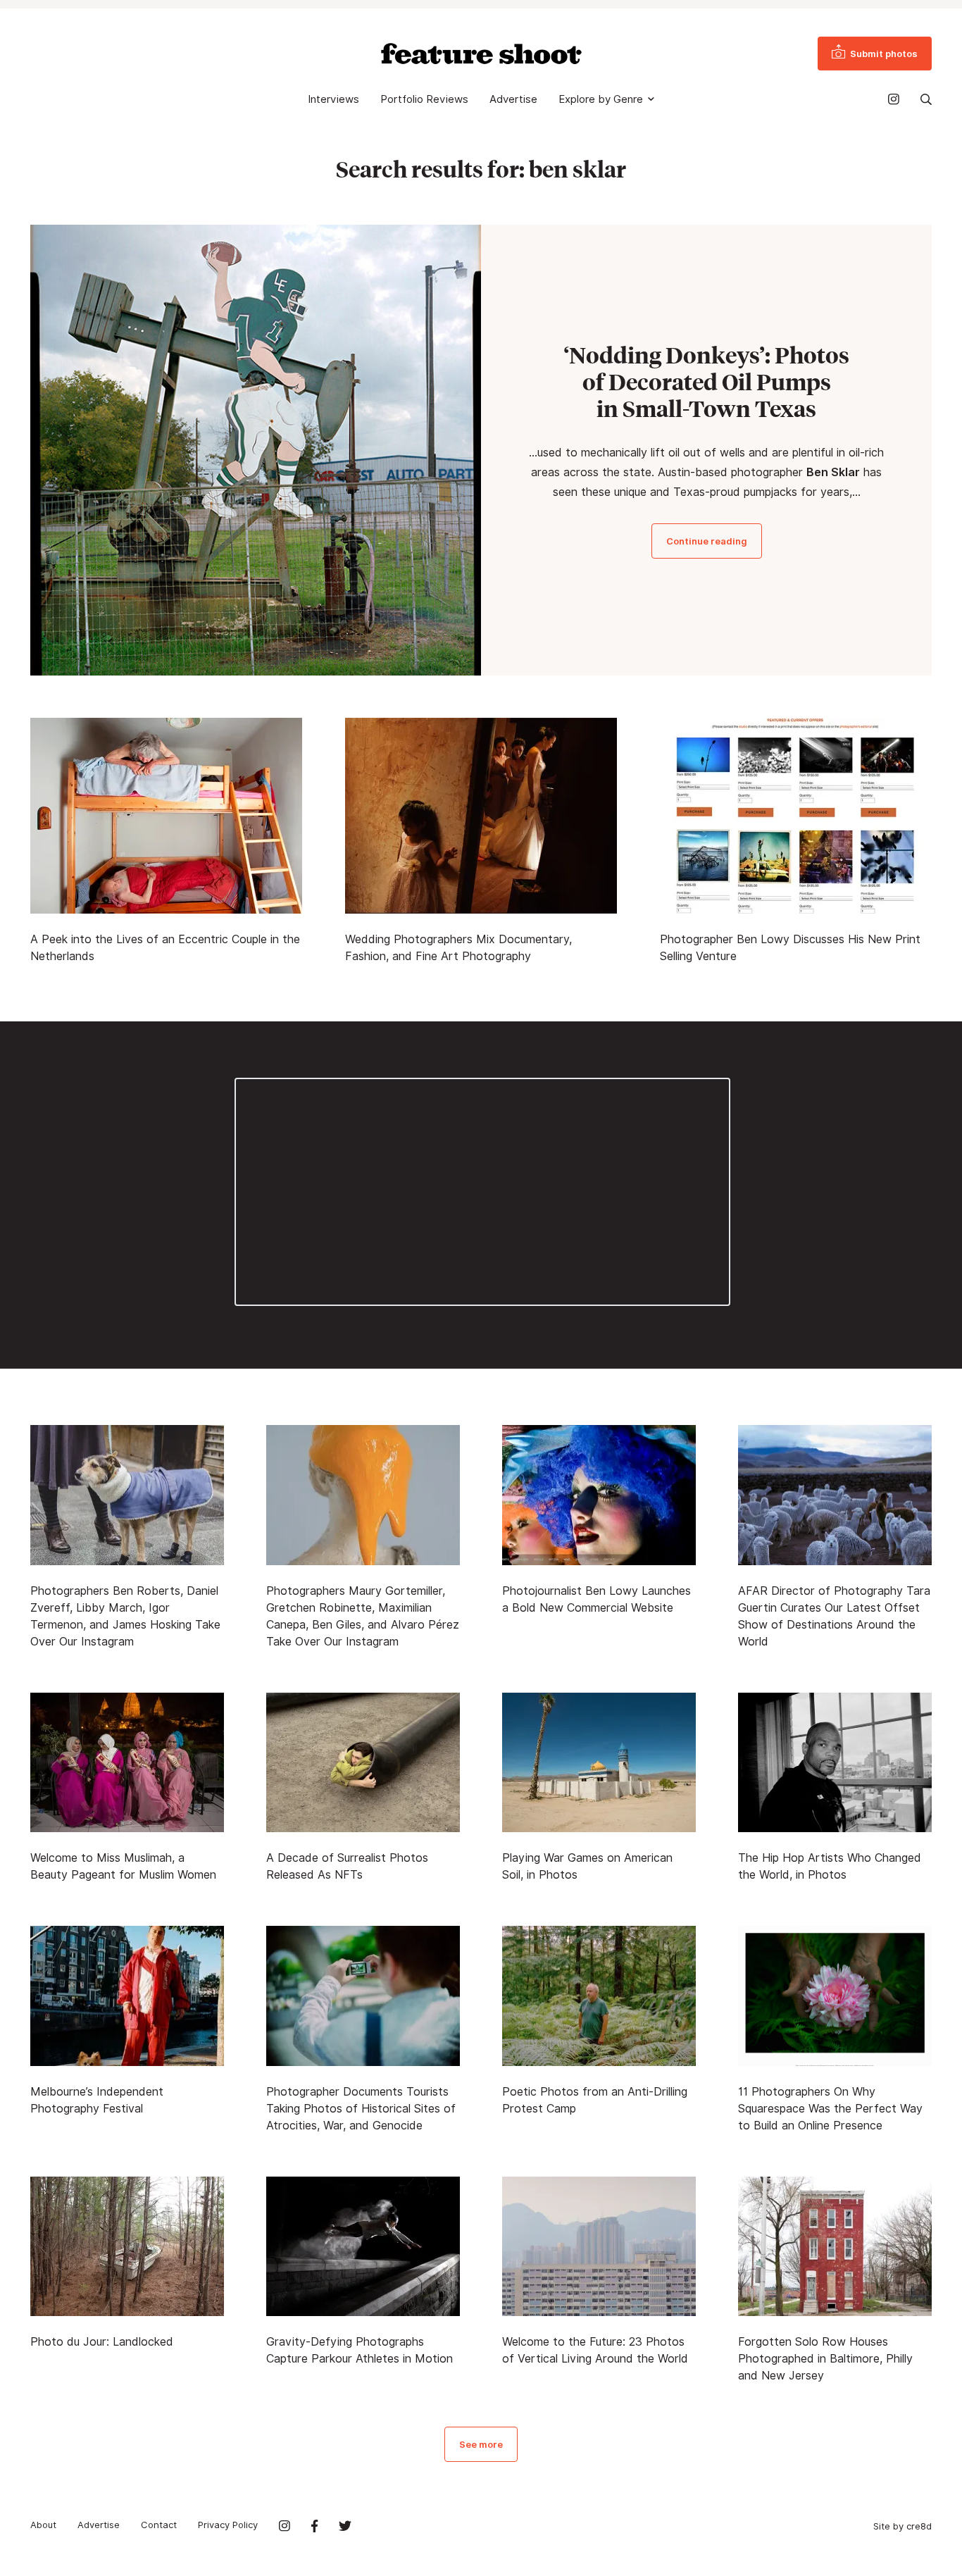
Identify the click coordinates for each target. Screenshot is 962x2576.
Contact (159, 2525)
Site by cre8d (902, 2526)
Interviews (333, 99)
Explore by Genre (601, 99)
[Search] (926, 99)
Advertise (513, 99)
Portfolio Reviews (424, 99)
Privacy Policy (228, 2525)
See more (481, 2444)
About (43, 2525)
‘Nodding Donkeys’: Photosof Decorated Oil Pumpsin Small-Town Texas (706, 382)
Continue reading (707, 541)
